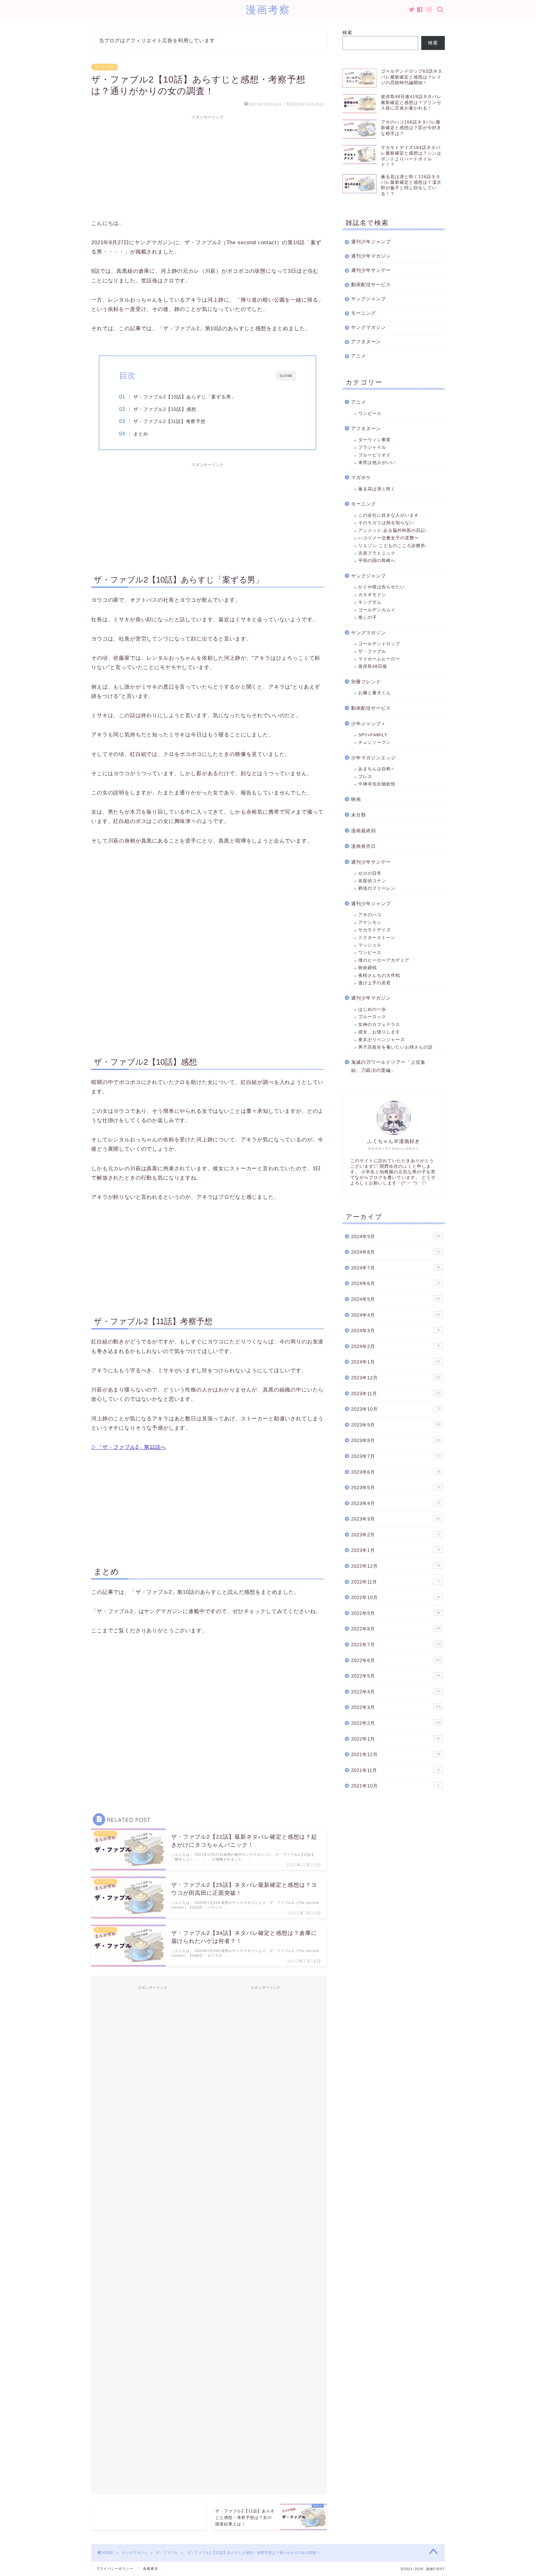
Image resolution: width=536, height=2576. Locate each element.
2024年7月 (396, 1268)
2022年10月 (396, 1597)
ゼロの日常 (370, 873)
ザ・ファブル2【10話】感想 (165, 409)
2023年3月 (396, 1519)
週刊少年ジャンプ (371, 242)
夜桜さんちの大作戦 (379, 976)
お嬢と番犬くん (375, 693)
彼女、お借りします (379, 1032)
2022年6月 (396, 1660)
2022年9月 (396, 1613)
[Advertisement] (208, 166)
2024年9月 (396, 1236)
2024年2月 (396, 1346)
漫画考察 (268, 9)
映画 (356, 799)
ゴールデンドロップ (379, 644)
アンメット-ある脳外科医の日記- (393, 530)
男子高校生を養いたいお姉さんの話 (395, 1047)
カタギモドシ (372, 595)
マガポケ (361, 477)
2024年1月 (396, 1362)
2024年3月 (396, 1331)
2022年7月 (396, 1645)
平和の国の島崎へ (377, 561)
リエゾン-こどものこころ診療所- (393, 546)
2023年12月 (396, 1378)
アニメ (359, 356)
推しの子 (368, 617)
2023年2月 (396, 1535)
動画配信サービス (371, 284)
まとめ (141, 434)
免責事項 (150, 2569)
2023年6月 (396, 1472)
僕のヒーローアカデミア (384, 960)
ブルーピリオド (375, 455)
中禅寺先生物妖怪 (377, 784)
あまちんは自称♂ (376, 769)
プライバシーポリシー (115, 2569)
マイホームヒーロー (379, 659)
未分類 (359, 815)
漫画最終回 (364, 831)
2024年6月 (396, 1283)
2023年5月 (396, 1488)
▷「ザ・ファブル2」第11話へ (129, 1447)
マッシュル (370, 945)
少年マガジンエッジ (373, 758)
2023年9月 (396, 1425)
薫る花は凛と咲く (377, 489)
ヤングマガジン (368, 327)
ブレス (365, 777)
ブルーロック (372, 1017)
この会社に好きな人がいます (389, 515)
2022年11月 (396, 1582)
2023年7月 (396, 1456)
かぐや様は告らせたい (382, 587)
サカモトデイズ (375, 930)
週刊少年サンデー (371, 270)
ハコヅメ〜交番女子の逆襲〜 (389, 538)
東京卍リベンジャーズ (382, 1040)
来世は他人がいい (377, 463)
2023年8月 (396, 1440)
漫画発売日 (364, 846)
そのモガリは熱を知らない (386, 523)
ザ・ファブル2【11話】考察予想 (170, 421)
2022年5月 (396, 1676)
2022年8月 (396, 1629)
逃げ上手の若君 (375, 983)
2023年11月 (396, 1394)
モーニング (364, 313)
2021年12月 (396, 1754)
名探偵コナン (372, 881)
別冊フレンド (366, 682)
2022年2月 (396, 1723)
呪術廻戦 (368, 968)
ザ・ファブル (105, 67)
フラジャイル (372, 447)
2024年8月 (396, 1252)
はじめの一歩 (372, 1009)
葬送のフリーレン (377, 888)
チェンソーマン (375, 742)
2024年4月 (396, 1315)
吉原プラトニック (377, 553)
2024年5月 (396, 1299)
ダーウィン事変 (375, 440)
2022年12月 (396, 1566)
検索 (347, 32)
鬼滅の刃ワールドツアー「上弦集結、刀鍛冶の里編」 (388, 1066)
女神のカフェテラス (379, 1025)
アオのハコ (370, 915)
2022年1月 (396, 1739)
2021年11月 (396, 1770)
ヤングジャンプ (368, 299)
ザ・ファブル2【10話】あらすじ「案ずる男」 (185, 397)
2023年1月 (396, 1550)
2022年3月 (396, 1707)
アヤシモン (370, 922)
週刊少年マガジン (371, 256)
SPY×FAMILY (373, 735)
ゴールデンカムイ (377, 610)
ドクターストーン (377, 938)
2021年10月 (395, 1786)
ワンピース (370, 414)
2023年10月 (396, 1409)
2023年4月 (396, 1503)
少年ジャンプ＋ (368, 724)
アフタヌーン (366, 342)
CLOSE (286, 376)
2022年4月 (396, 1692)
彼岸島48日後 (373, 666)
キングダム (370, 602)
